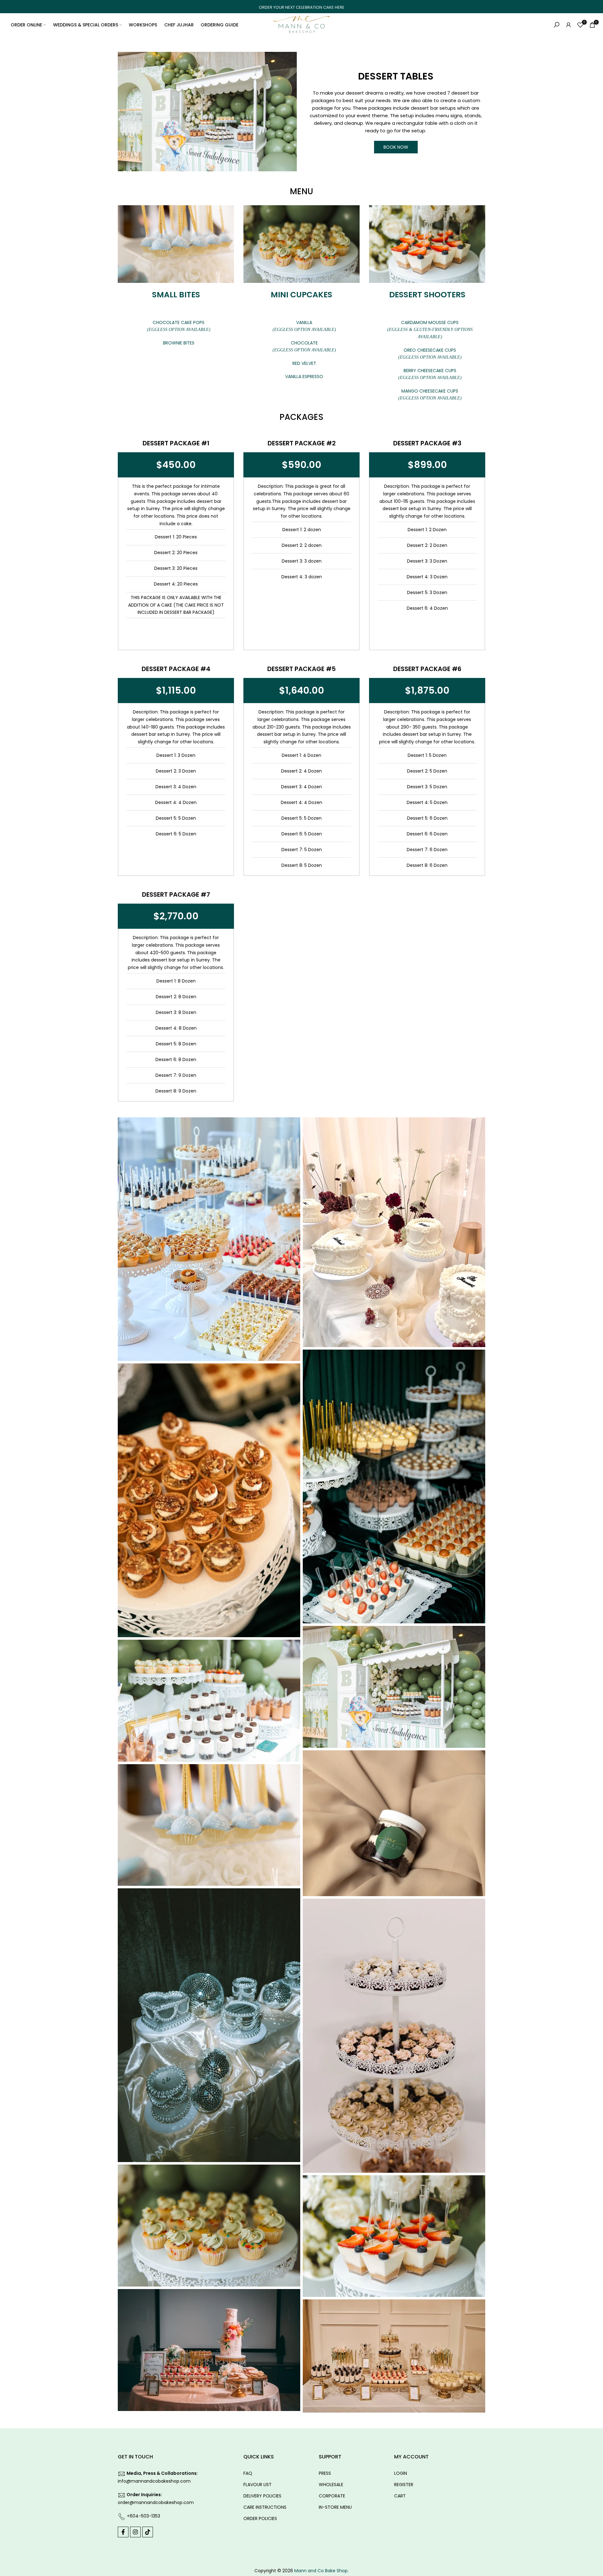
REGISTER (404, 2485)
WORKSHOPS (143, 25)
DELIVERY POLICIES (262, 2496)
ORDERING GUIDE (220, 25)
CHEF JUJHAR (179, 25)
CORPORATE (332, 2496)
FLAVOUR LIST (258, 2485)
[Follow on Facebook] (123, 2532)
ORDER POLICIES (260, 2518)
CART (400, 2496)
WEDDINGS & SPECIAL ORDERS (86, 25)
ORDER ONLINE (26, 25)
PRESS (325, 2473)
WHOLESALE (331, 2485)
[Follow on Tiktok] (148, 2532)
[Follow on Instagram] (135, 2532)
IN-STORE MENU (335, 2507)
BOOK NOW (396, 147)
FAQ (248, 2473)
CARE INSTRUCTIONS (265, 2507)
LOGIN (401, 2473)
